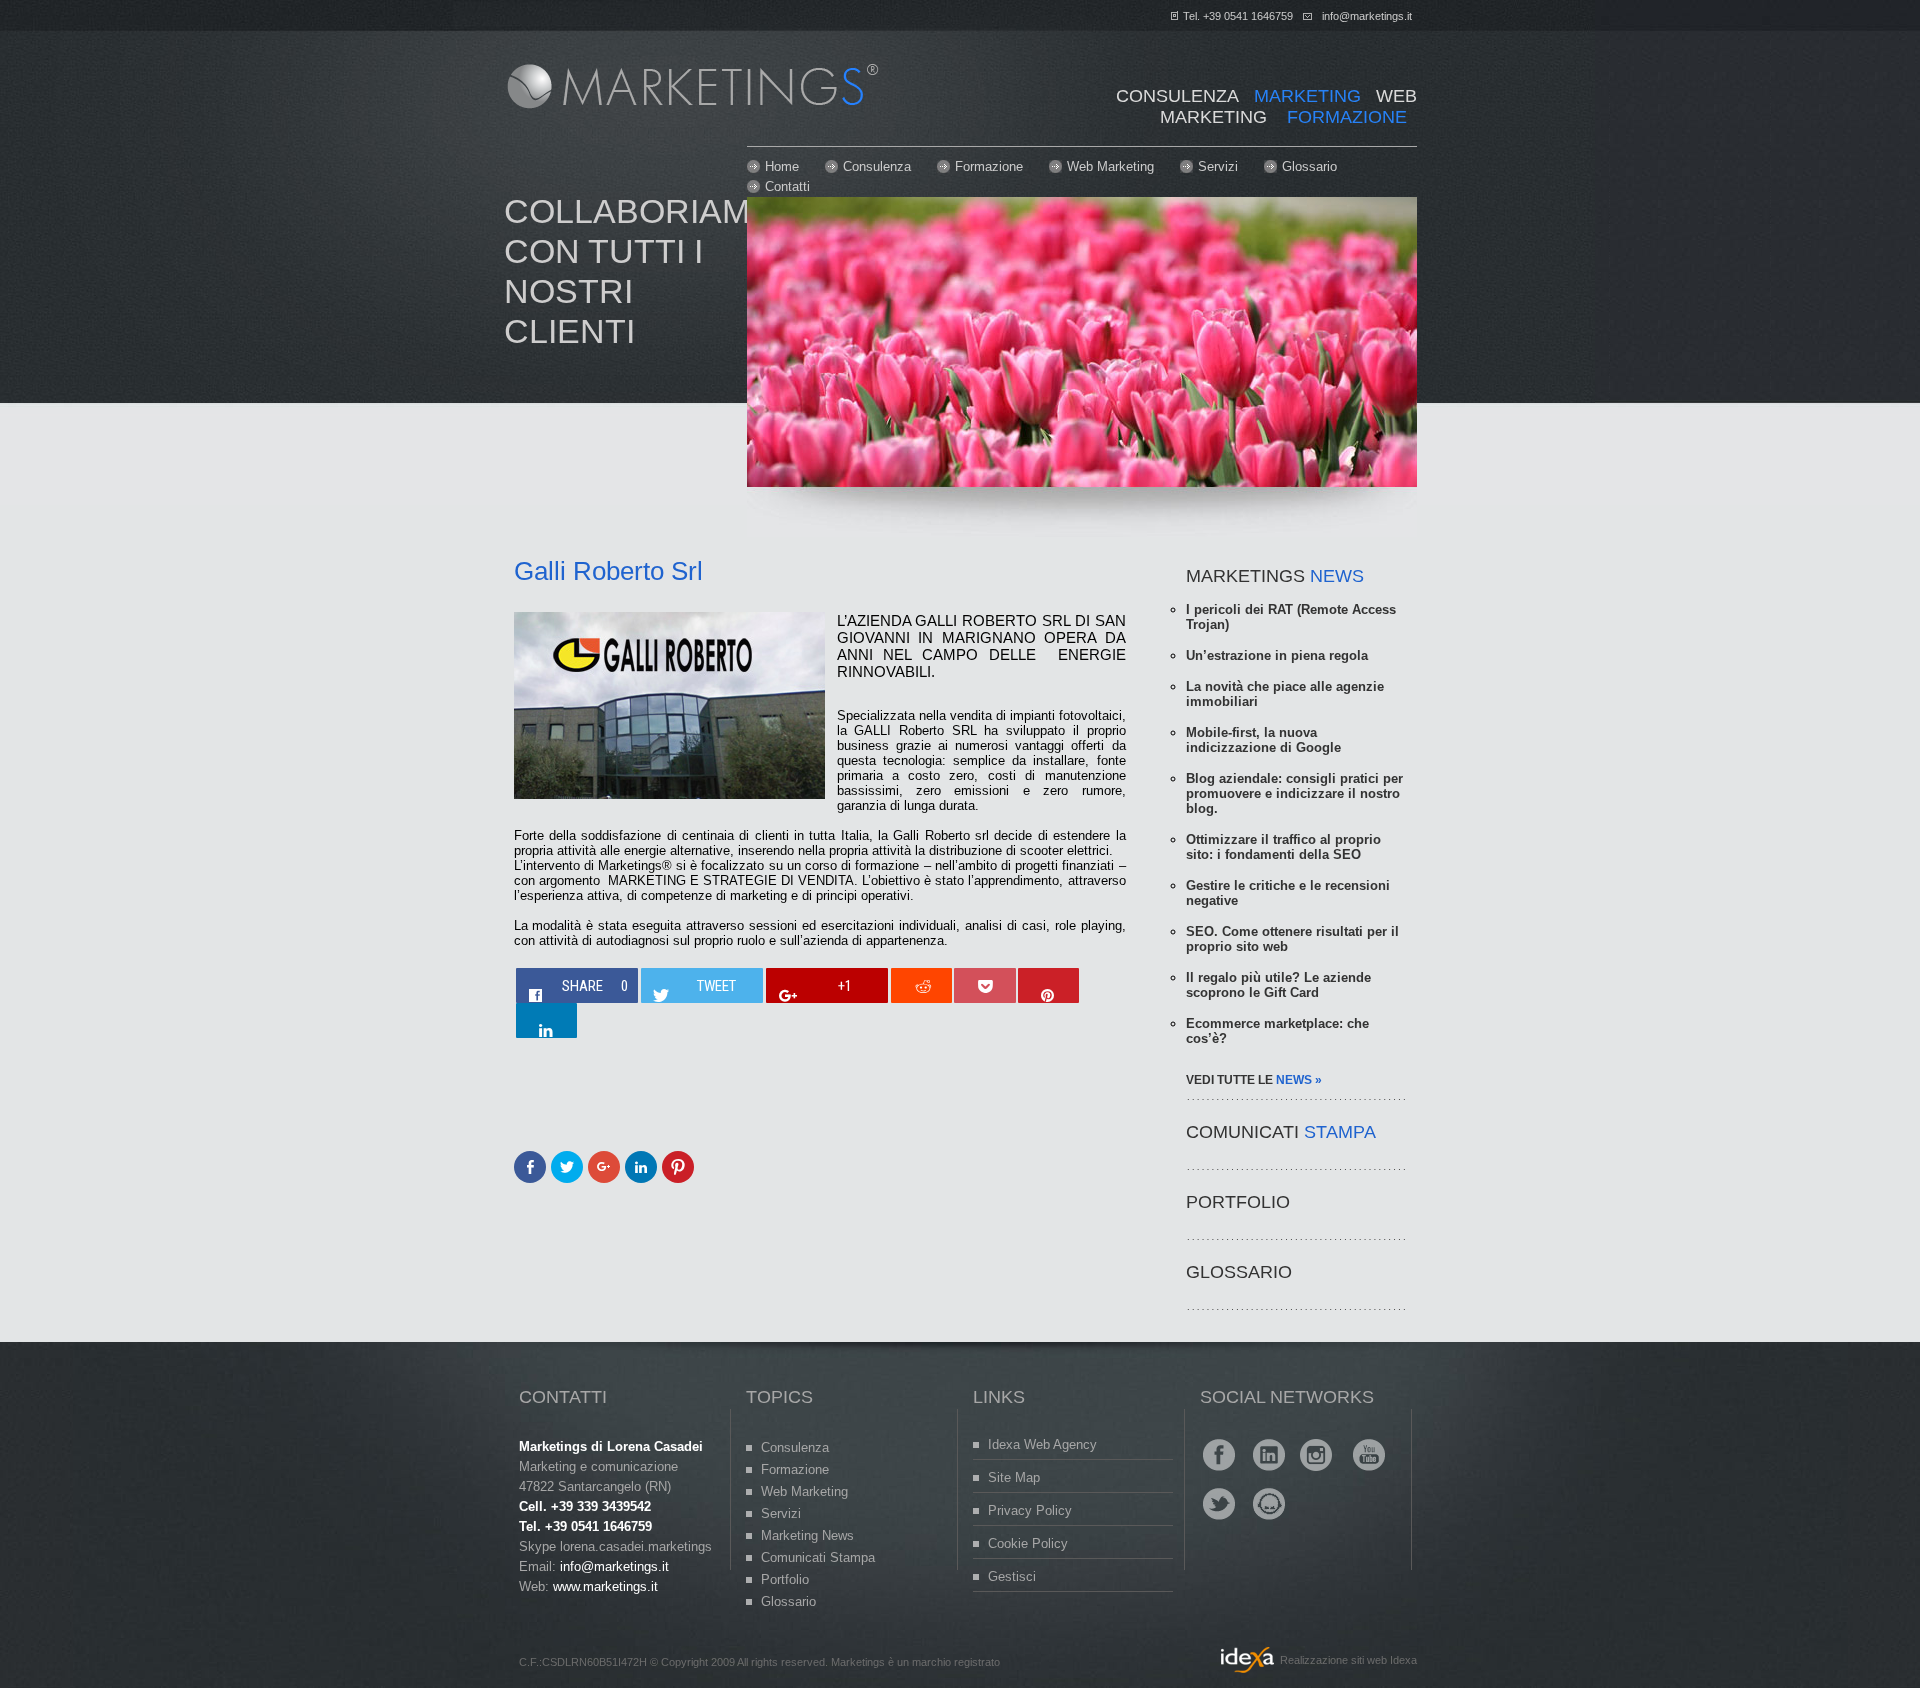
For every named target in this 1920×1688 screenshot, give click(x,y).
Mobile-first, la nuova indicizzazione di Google (1263, 740)
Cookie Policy (1028, 1543)
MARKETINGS (1275, 576)
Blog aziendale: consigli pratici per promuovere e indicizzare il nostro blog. (1294, 793)
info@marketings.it (1367, 16)
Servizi (1218, 166)
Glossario (1309, 166)
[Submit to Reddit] (921, 985)
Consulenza (877, 166)
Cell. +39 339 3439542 (585, 1506)
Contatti (787, 186)
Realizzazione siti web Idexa (1348, 1660)
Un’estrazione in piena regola (1277, 655)
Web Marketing (1110, 166)
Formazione (989, 166)
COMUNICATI (1281, 1132)
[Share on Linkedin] (546, 1020)
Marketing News (807, 1535)
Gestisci (1012, 1576)
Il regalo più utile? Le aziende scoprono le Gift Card (1278, 985)
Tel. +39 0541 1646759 (1238, 16)
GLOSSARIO (1239, 1272)
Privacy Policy (1030, 1510)
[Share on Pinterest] (1048, 985)
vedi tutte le (1254, 1080)
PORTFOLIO (1238, 1202)
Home (782, 166)
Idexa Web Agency (1042, 1444)
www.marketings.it (605, 1586)
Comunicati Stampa (818, 1557)
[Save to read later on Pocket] (984, 985)
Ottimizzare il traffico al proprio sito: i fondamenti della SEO (1283, 847)
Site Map (1014, 1477)
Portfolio (785, 1579)
